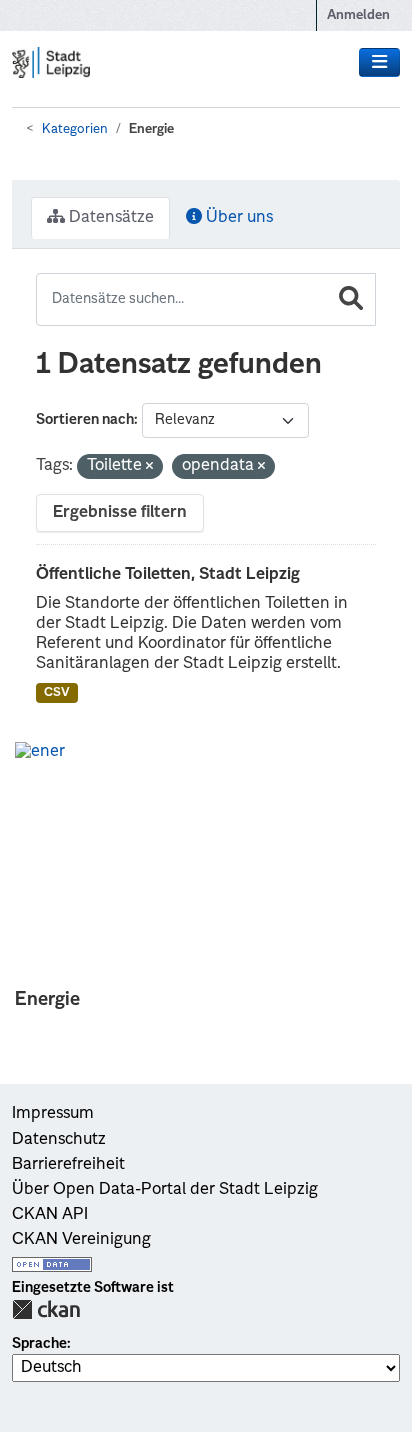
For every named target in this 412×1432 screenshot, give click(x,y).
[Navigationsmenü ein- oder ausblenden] (379, 63)
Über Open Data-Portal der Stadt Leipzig (165, 1190)
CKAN (46, 1309)
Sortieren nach (85, 420)
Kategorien (75, 129)
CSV (57, 693)
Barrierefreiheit (68, 1165)
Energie (151, 129)
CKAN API (50, 1215)
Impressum (53, 1114)
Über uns (237, 218)
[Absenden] (351, 299)
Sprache (39, 1344)
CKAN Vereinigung (81, 1240)
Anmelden (358, 15)
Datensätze (109, 218)
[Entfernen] (149, 467)
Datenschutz (59, 1140)
